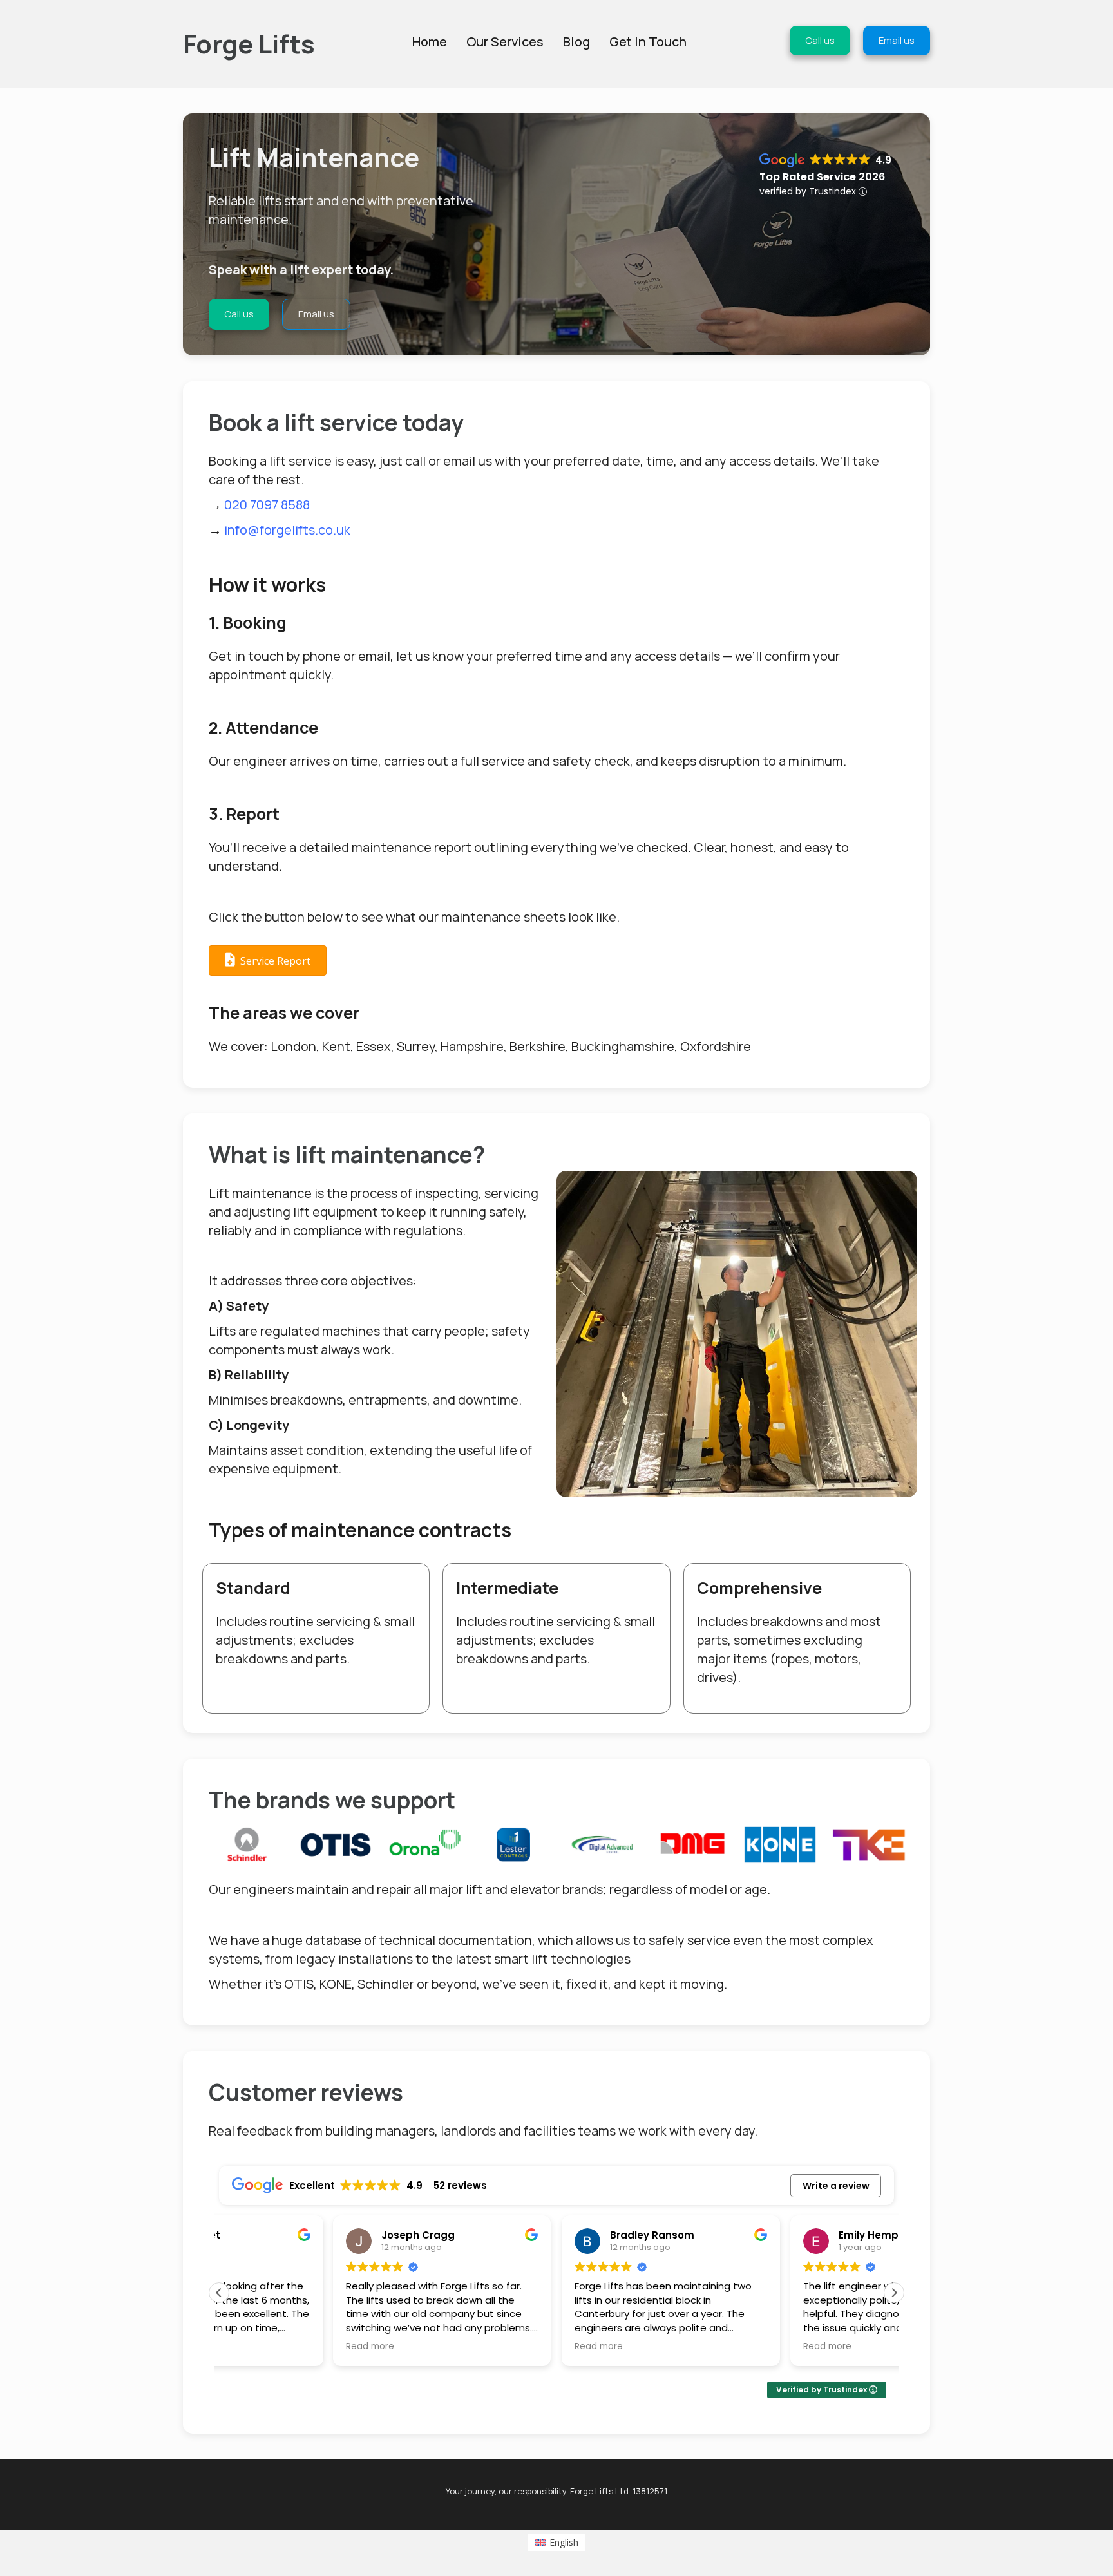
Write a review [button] (836, 2186)
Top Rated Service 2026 (822, 177)
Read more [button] (256, 2347)
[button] (894, 2293)
